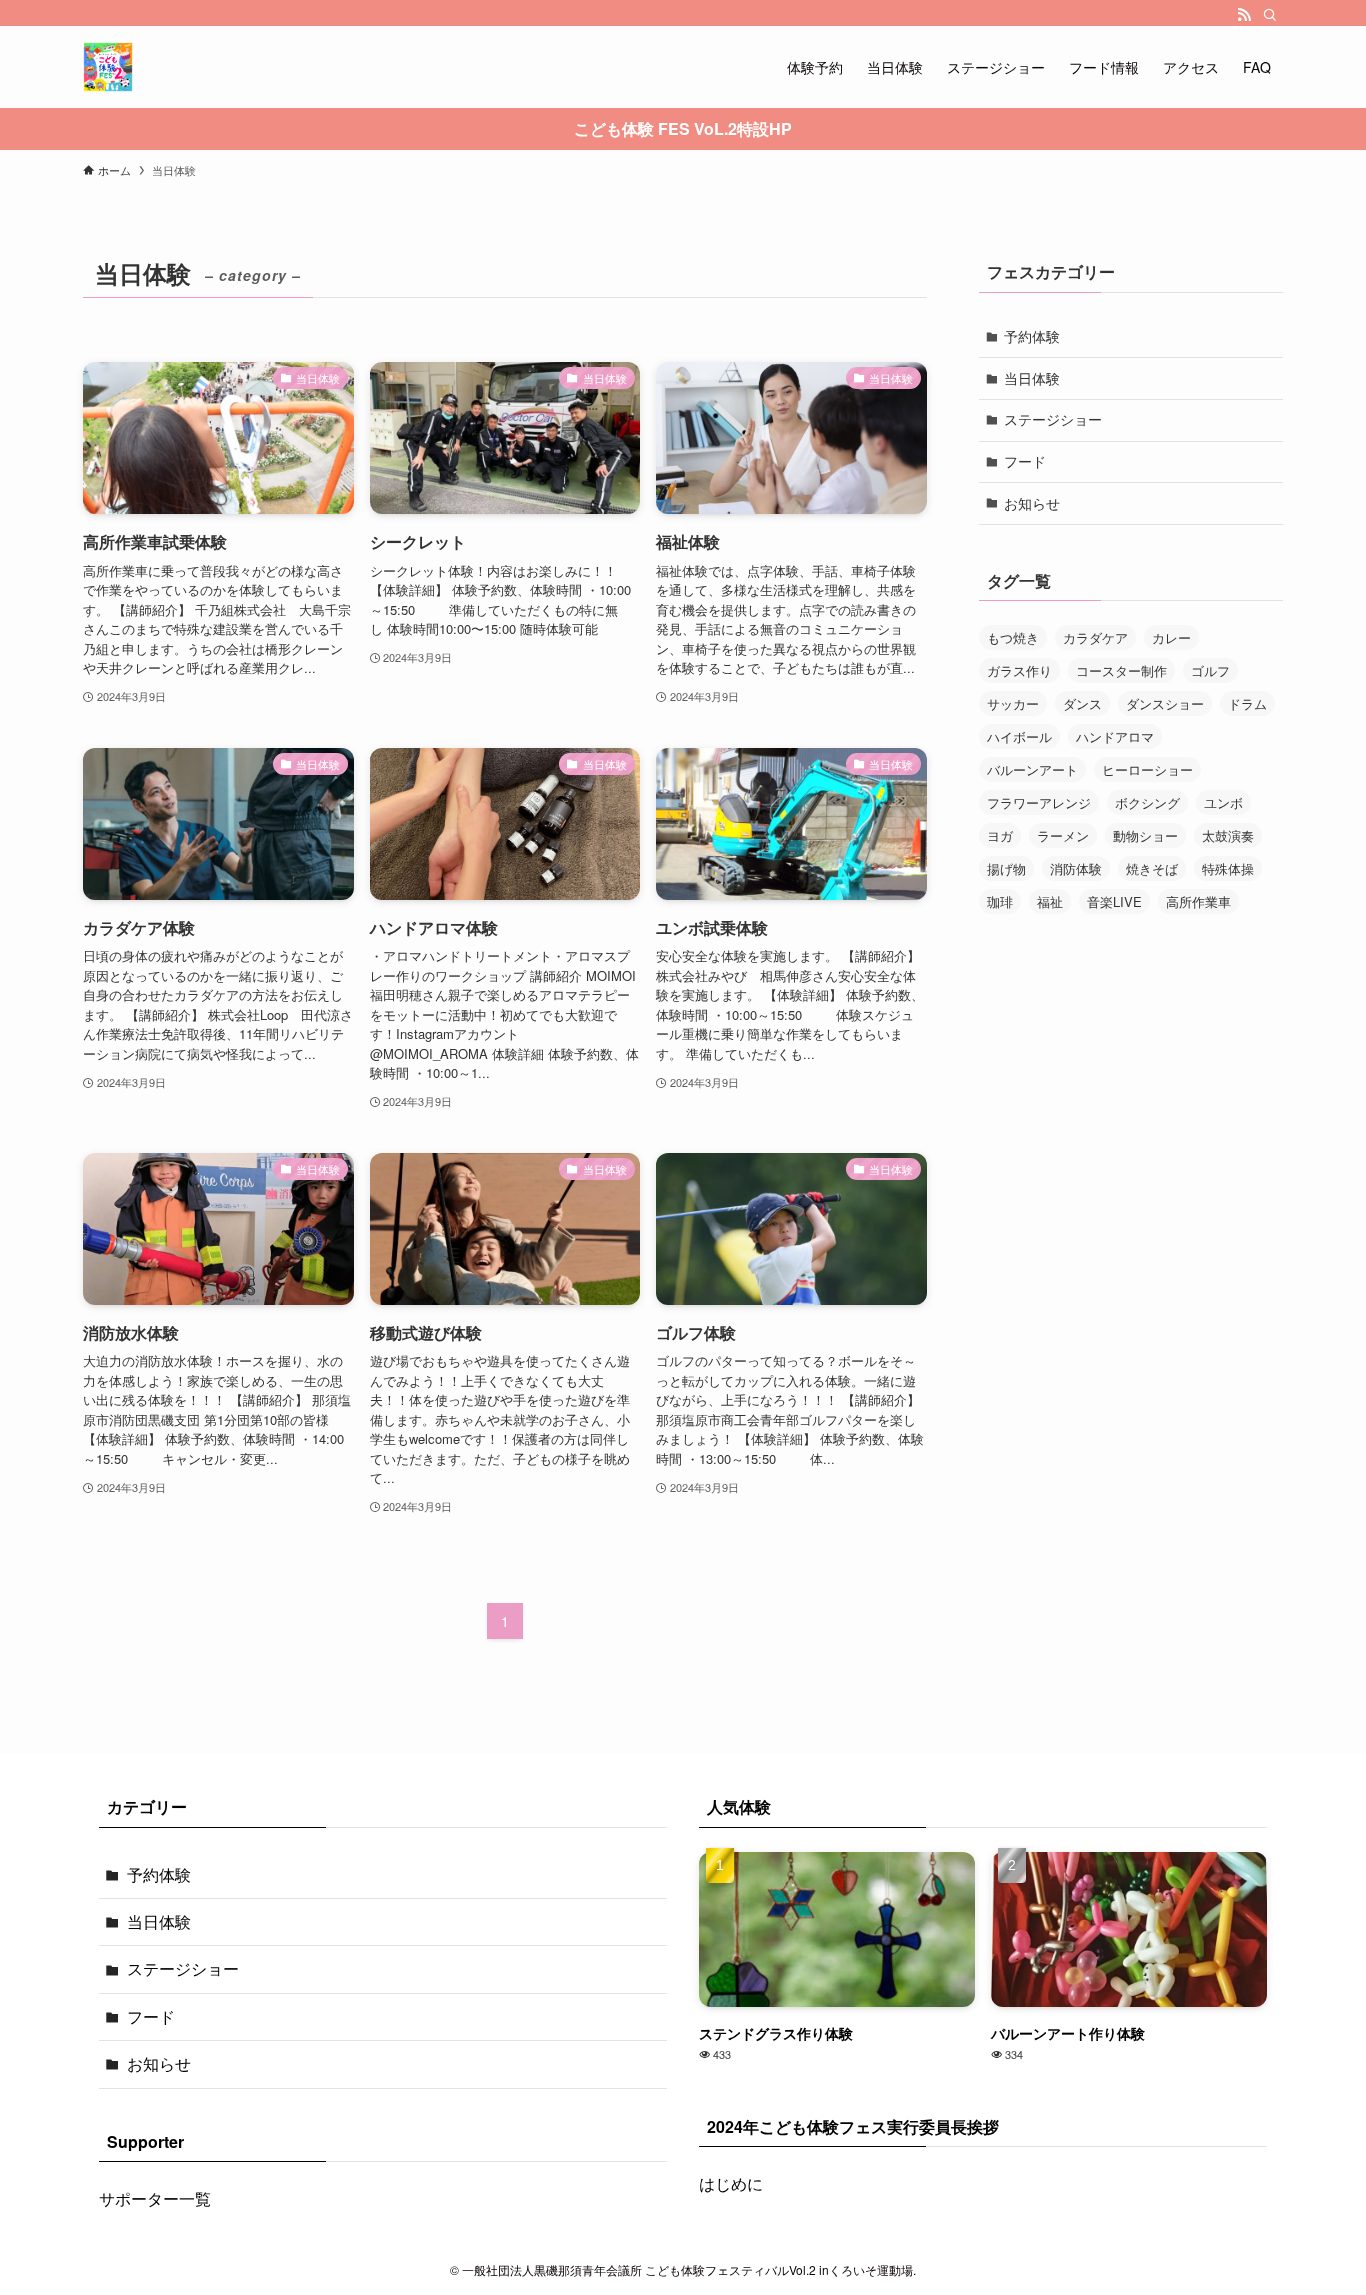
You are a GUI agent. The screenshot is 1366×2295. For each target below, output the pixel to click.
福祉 (1050, 901)
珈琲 (1000, 901)
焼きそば (1152, 868)
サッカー (1013, 703)
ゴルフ (1210, 670)
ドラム (1247, 703)
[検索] (1270, 15)
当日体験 (1032, 378)
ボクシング (1147, 802)
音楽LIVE (1114, 901)
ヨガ (1000, 835)
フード (1025, 461)
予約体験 (1032, 336)
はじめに (731, 2183)
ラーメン (1063, 835)
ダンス (1082, 703)
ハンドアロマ (1115, 736)
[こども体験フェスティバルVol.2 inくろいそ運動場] (108, 67)
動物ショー (1145, 835)
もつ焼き (1013, 637)
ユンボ (1223, 802)
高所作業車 (1198, 901)
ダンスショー (1165, 703)
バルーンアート (1032, 769)
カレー (1171, 637)
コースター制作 (1121, 670)
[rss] (1244, 15)
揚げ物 (1006, 868)
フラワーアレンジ (1039, 802)
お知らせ (1032, 503)
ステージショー (1053, 419)
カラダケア (1095, 637)
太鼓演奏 (1228, 835)
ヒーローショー (1147, 769)
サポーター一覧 (155, 2198)
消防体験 (1076, 868)
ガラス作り (1019, 670)
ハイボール (1019, 736)
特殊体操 (1228, 868)
